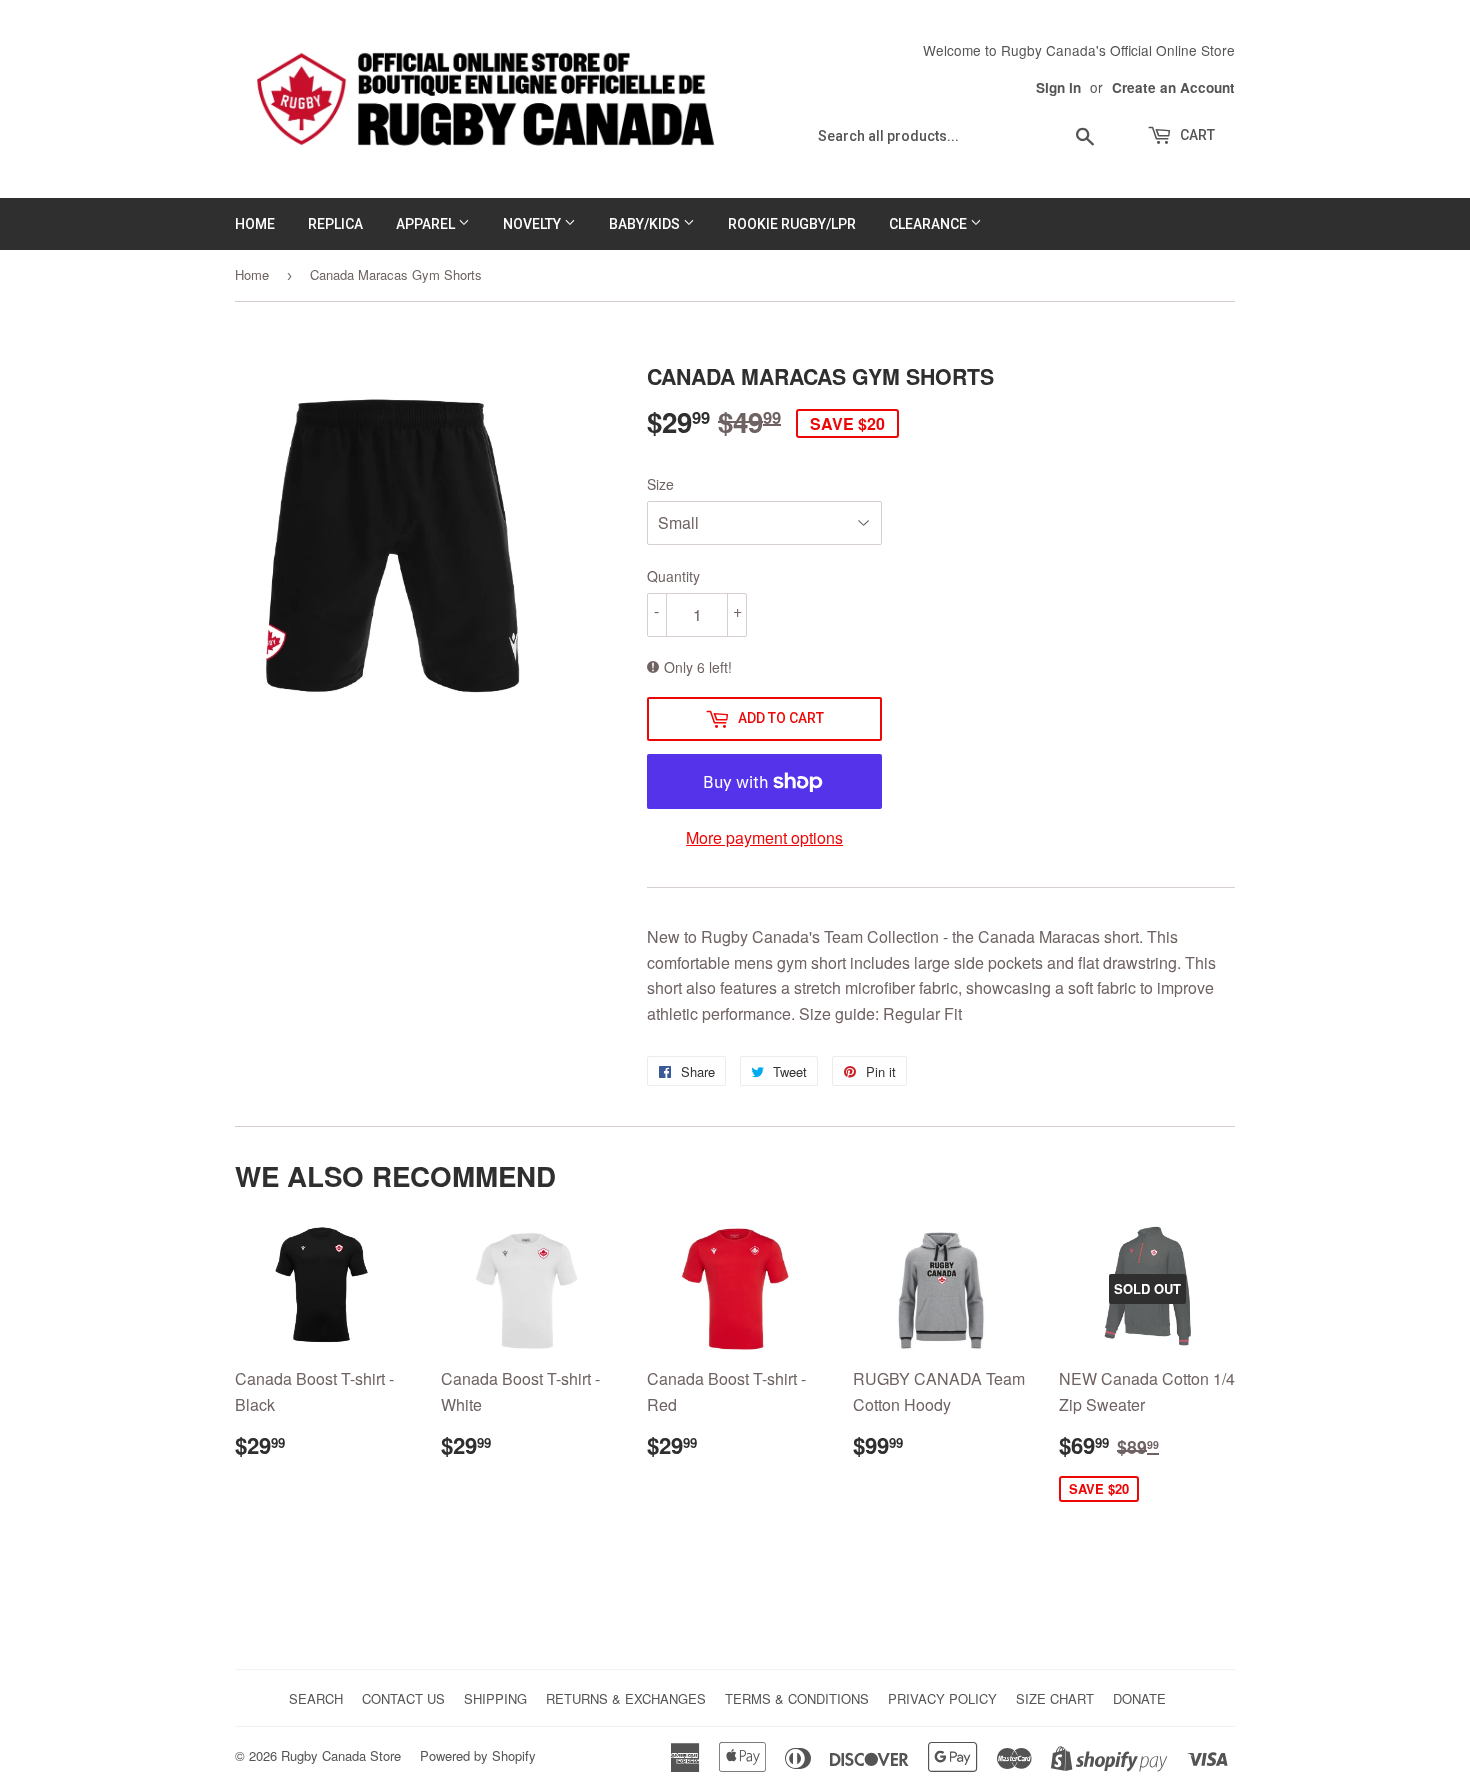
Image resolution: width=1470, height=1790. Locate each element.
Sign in (1058, 87)
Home (252, 274)
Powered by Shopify (478, 1755)
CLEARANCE (929, 224)
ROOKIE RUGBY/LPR (792, 224)
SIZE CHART (1055, 1698)
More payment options (764, 837)
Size (660, 484)
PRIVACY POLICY (942, 1698)
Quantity (673, 576)
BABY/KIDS (646, 224)
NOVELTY (533, 224)
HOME (255, 224)
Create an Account (1173, 87)
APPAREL (427, 224)
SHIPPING (495, 1698)
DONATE (1139, 1698)
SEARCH (316, 1698)
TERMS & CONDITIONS (797, 1698)
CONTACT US (403, 1698)
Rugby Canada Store (341, 1755)
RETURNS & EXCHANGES (626, 1698)
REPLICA (335, 224)
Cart (1196, 135)
